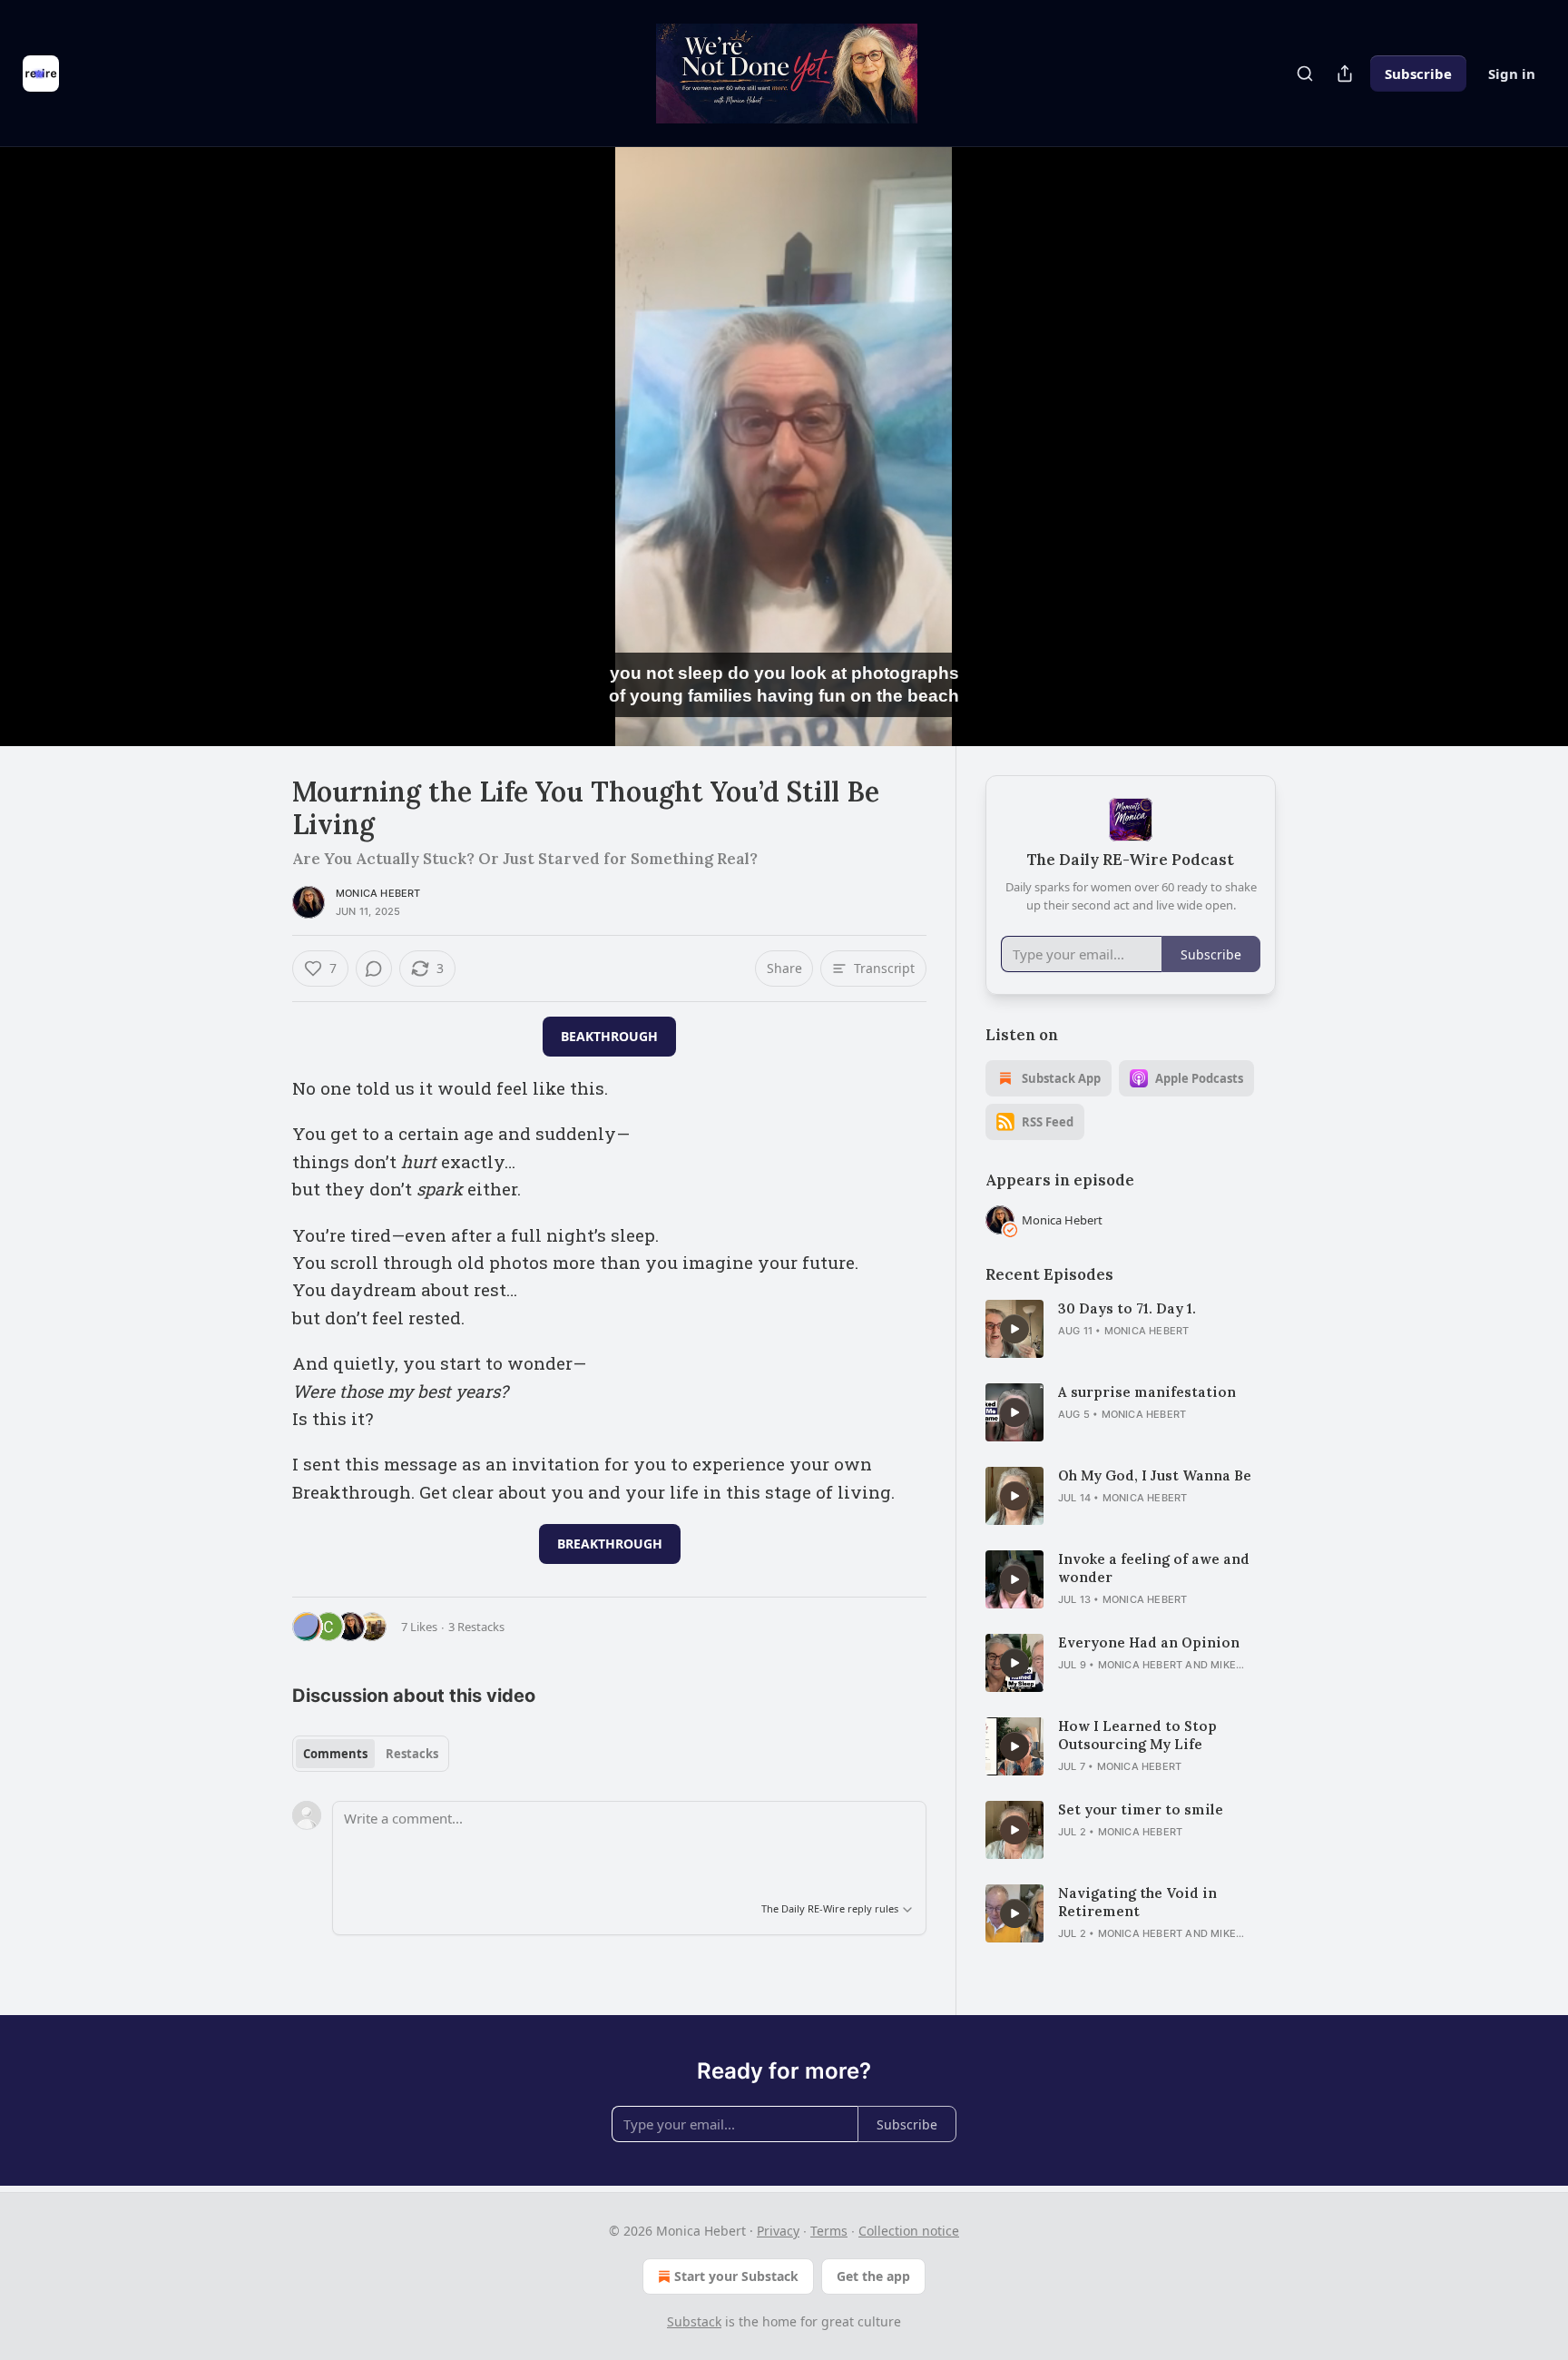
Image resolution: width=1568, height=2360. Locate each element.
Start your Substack (736, 2276)
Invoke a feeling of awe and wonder (1154, 1568)
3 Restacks (476, 1627)
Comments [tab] (335, 1754)
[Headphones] (249, 467)
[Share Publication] (1345, 74)
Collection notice (909, 2231)
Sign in (1512, 74)
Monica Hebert (378, 893)
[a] (1014, 1329)
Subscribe (1418, 74)
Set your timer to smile (1141, 1809)
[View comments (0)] (1321, 447)
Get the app (873, 2276)
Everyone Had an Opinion (1149, 1642)
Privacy (778, 2231)
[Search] (1305, 74)
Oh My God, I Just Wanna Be (1155, 1475)
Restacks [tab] (412, 1754)
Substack (694, 2321)
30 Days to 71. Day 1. (1127, 1308)
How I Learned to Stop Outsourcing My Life (1137, 1735)
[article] (1131, 1329)
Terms (829, 2231)
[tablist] (371, 1754)
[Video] (249, 427)
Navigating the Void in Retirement (1137, 1902)
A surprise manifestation (1147, 1392)
